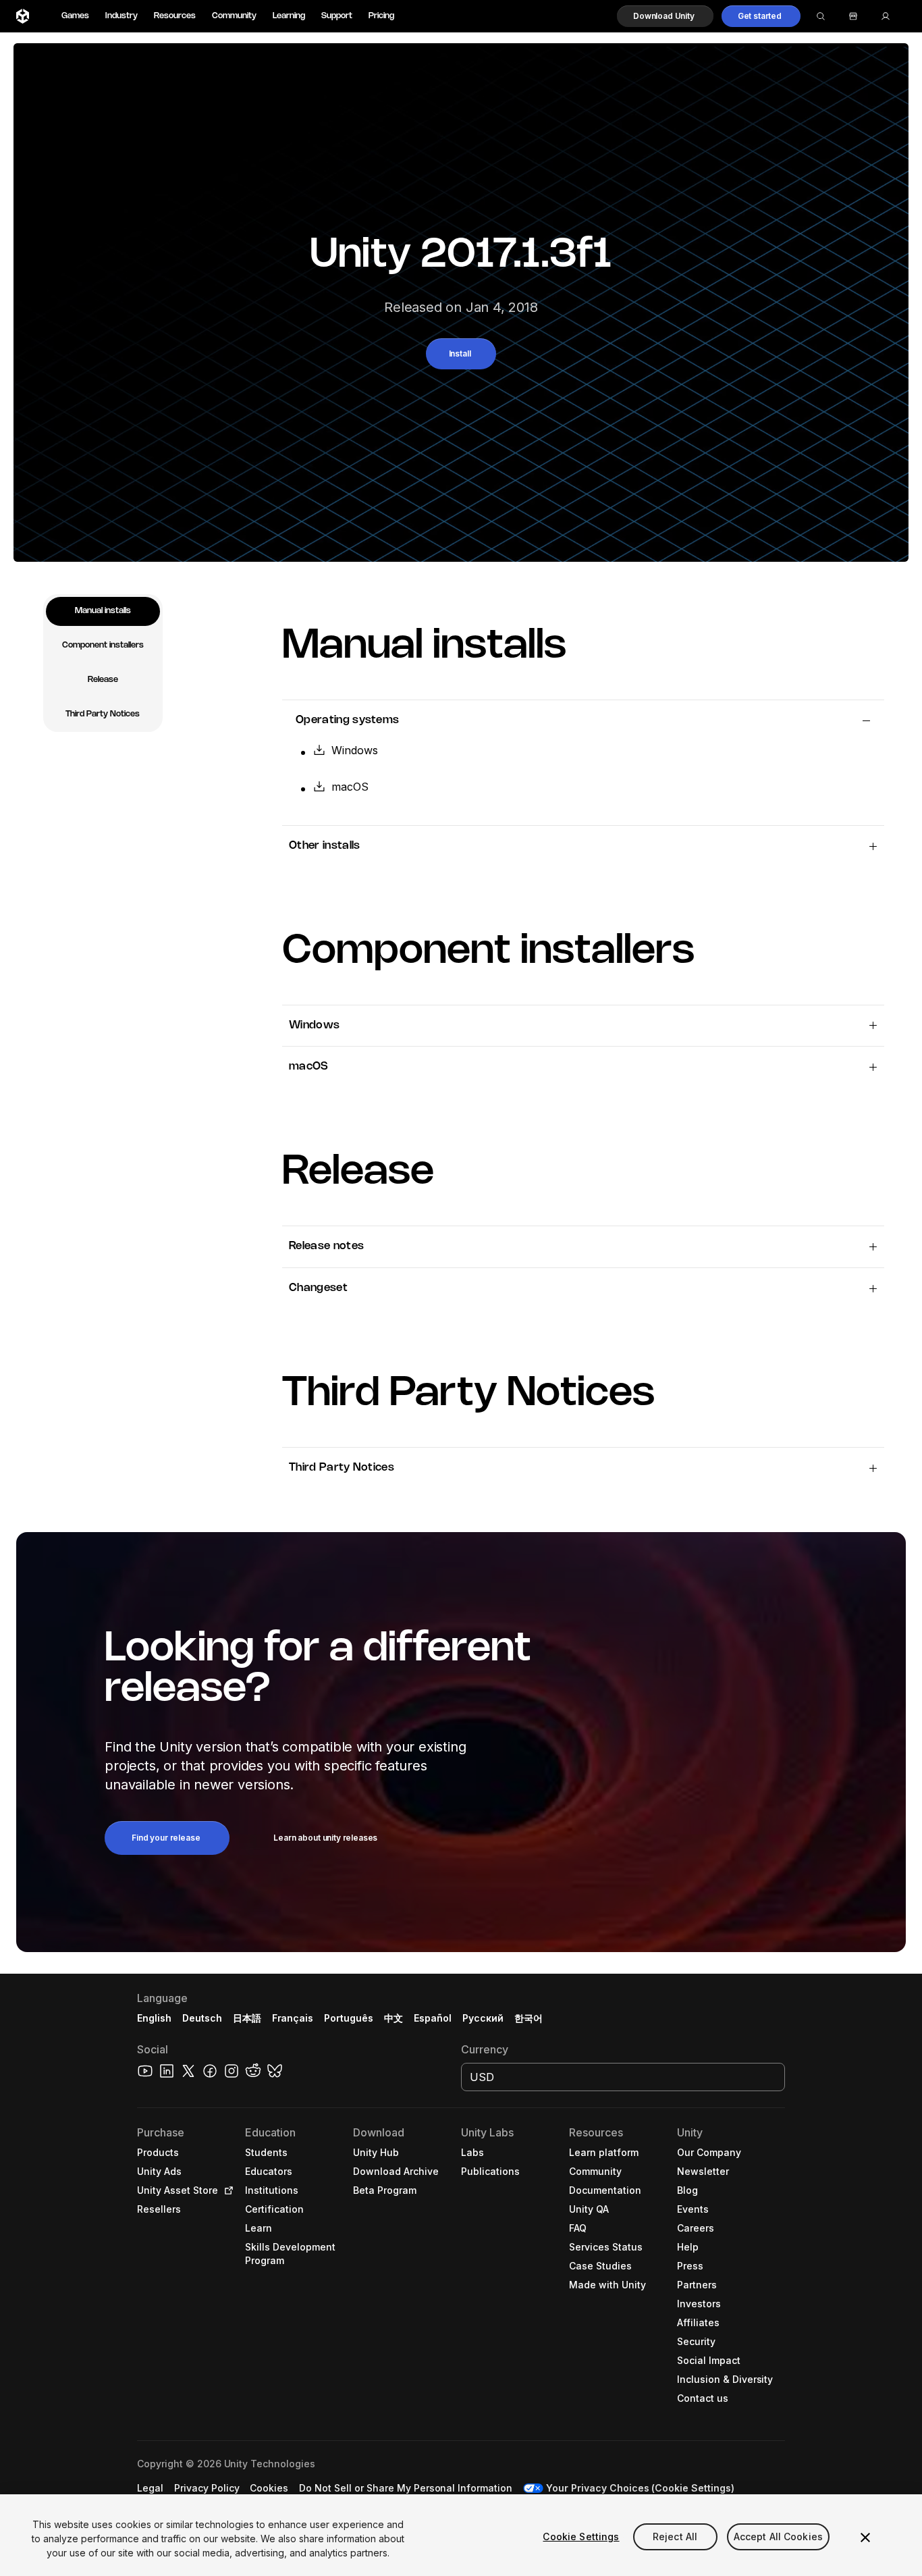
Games (75, 16)
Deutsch (202, 2018)
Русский (483, 2018)
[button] (665, 16)
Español (433, 2018)
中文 (394, 2018)
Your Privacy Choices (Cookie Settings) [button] (640, 2488)
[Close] (865, 2538)
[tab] (103, 611)
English (154, 2018)
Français (293, 2018)
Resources (175, 16)
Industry (121, 16)
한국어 (528, 2018)
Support (337, 16)
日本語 (247, 2018)
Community (234, 16)
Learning (289, 16)
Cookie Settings (581, 2536)
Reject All (675, 2536)
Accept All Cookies (779, 2536)
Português (349, 2018)
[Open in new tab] (226, 2190)
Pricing (381, 16)
